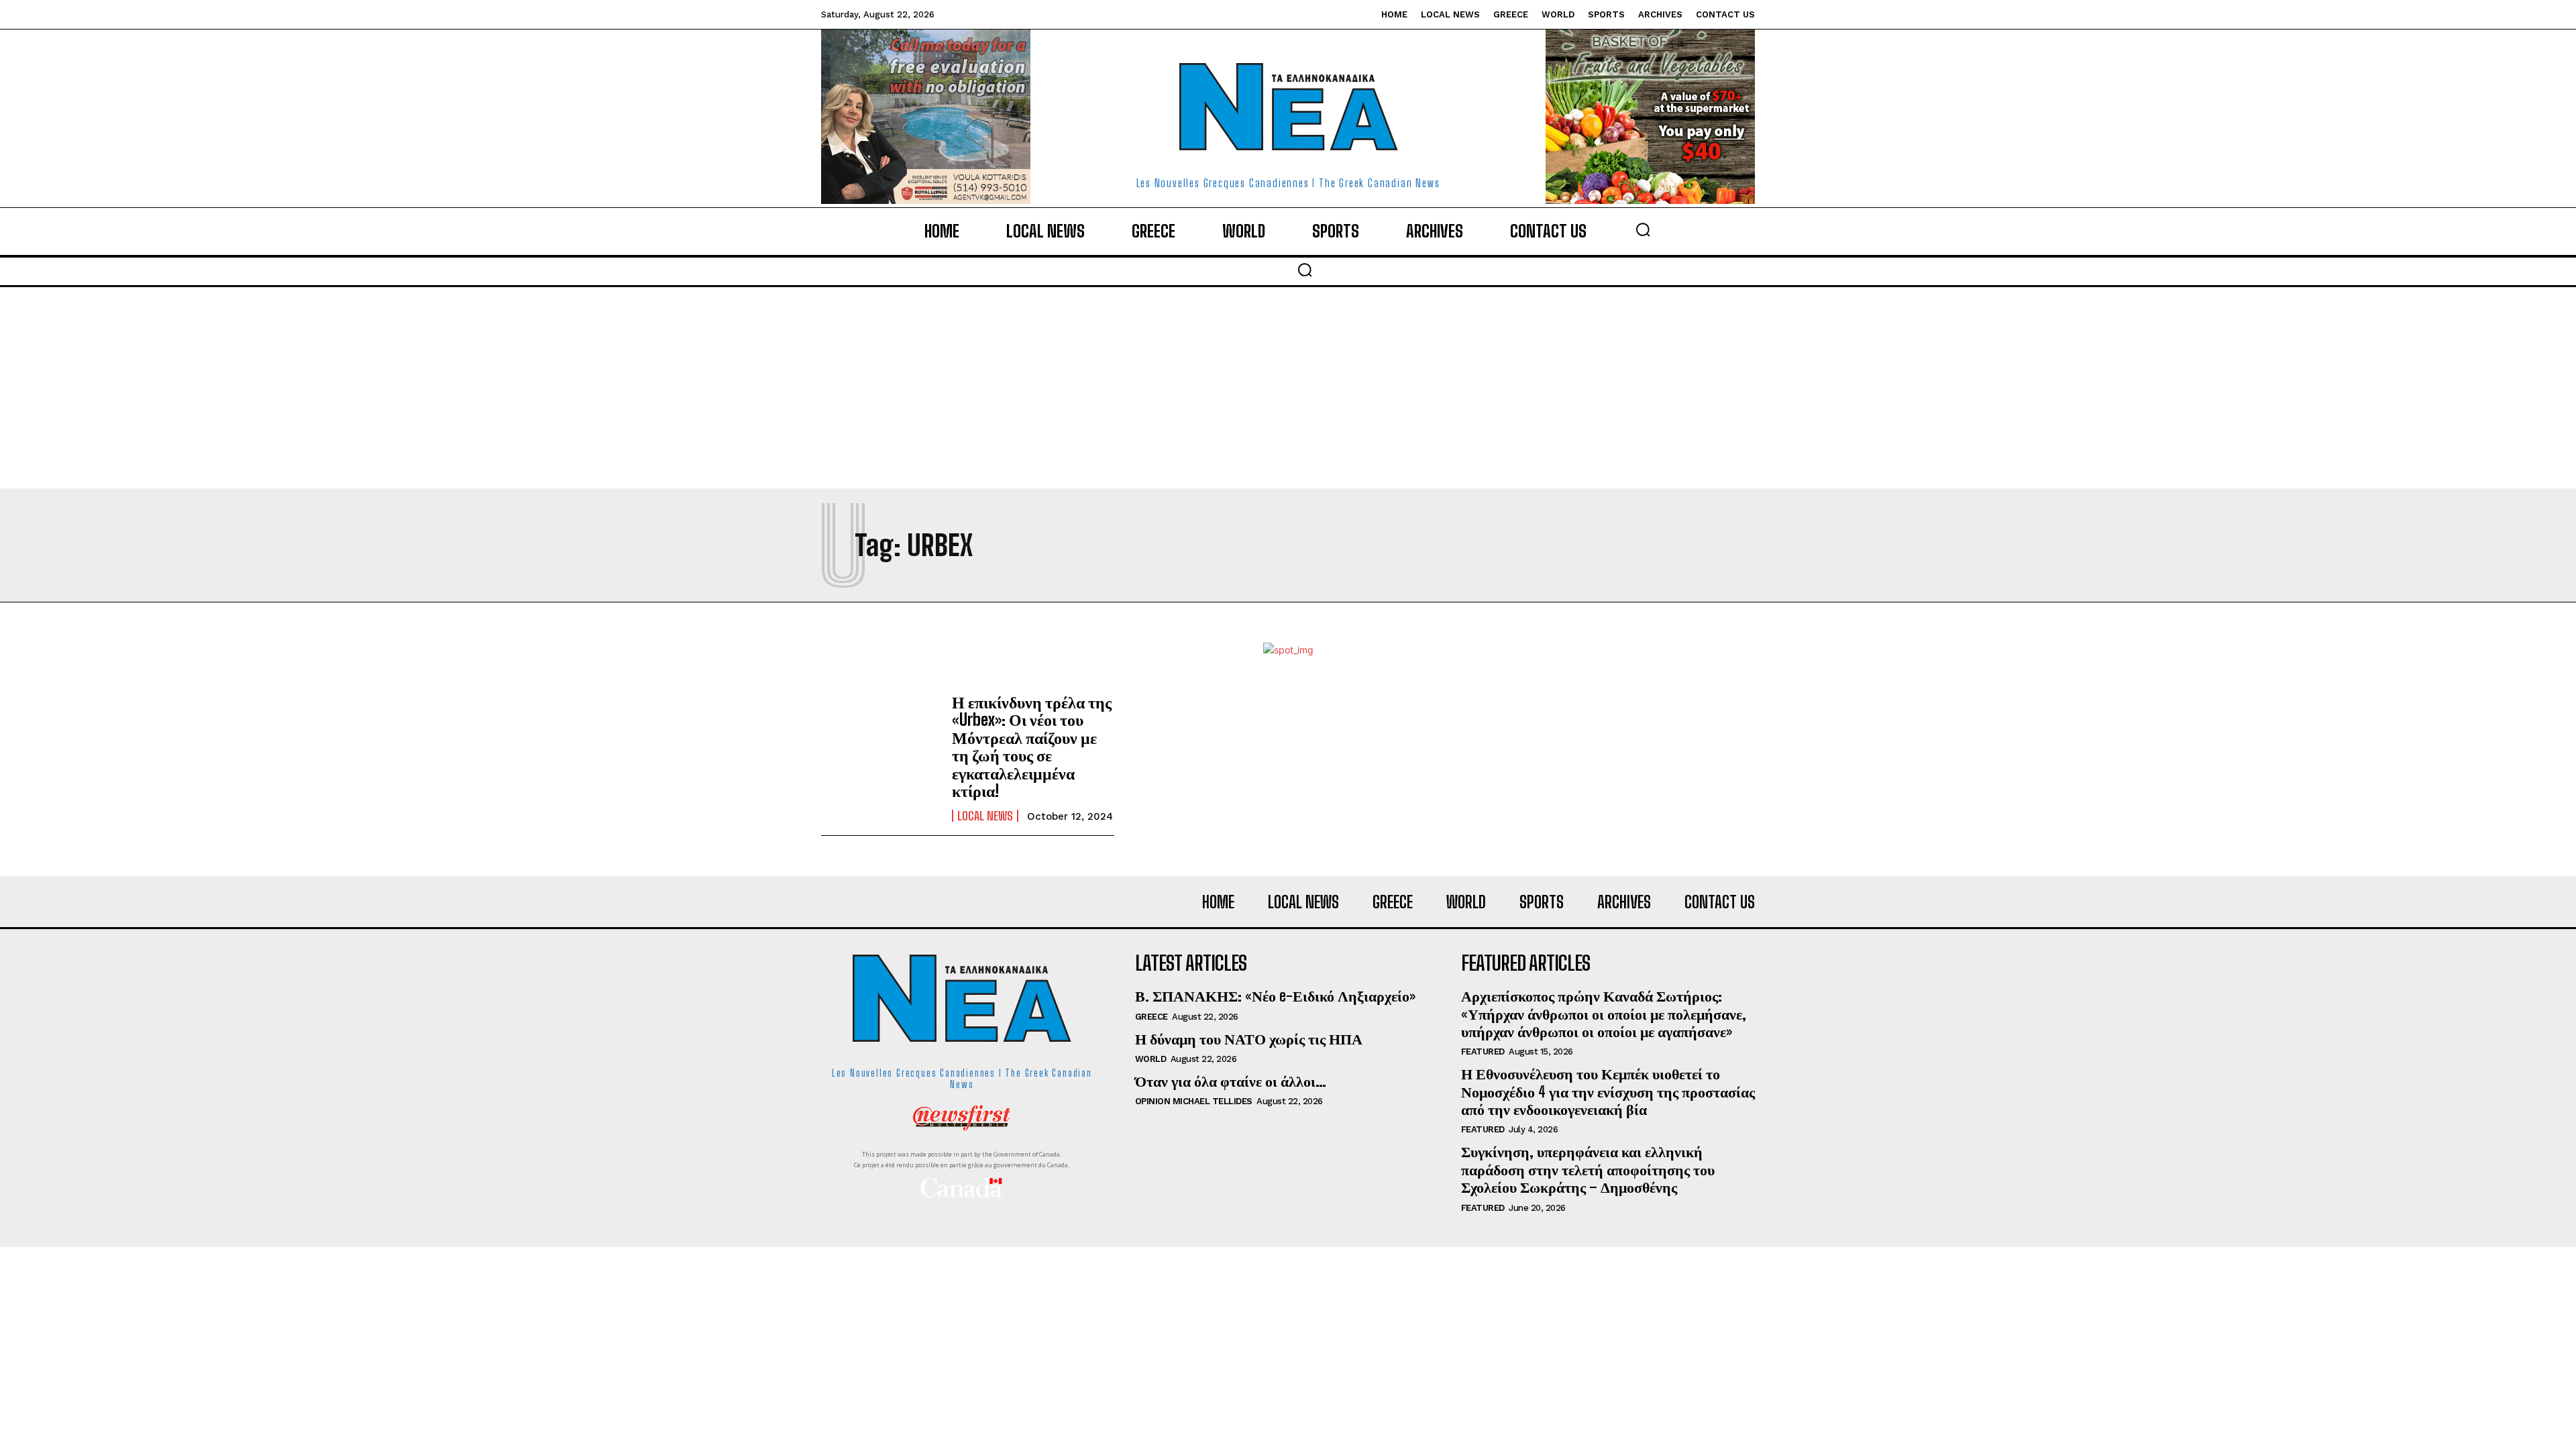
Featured (1483, 1052)
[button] (1643, 229)
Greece (1151, 1017)
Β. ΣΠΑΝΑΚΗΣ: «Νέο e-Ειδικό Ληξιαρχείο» (1275, 996)
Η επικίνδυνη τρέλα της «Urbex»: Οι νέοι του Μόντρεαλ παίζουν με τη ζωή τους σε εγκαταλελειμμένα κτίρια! (1032, 746)
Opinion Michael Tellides (1194, 1101)
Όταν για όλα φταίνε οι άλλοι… (1231, 1081)
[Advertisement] (1288, 388)
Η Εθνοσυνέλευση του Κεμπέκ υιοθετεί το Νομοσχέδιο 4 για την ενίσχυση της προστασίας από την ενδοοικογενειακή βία (1608, 1091)
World (1151, 1059)
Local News (985, 816)
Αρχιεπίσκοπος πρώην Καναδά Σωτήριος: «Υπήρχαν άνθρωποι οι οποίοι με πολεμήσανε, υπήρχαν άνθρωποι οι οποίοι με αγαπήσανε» (1604, 1014)
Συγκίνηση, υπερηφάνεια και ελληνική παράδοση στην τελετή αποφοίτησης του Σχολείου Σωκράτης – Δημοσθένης (1588, 1169)
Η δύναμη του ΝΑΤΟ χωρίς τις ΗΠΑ (1249, 1039)
